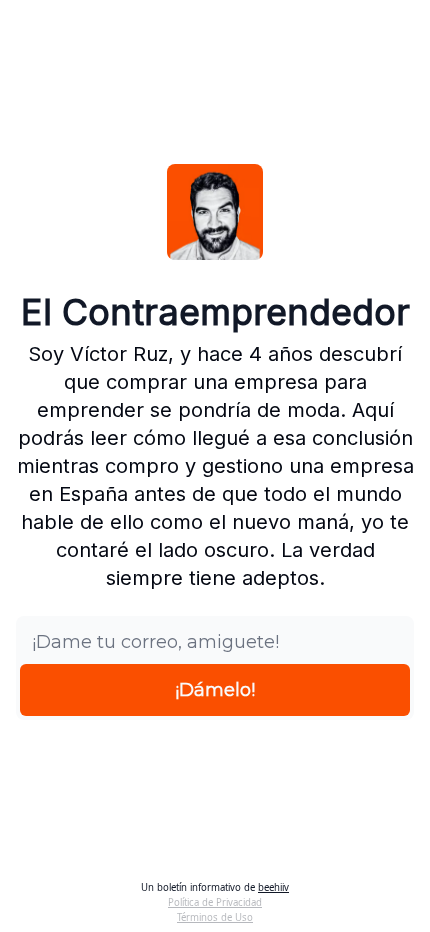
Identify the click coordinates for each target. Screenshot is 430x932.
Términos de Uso (215, 917)
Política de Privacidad (215, 902)
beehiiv (273, 887)
